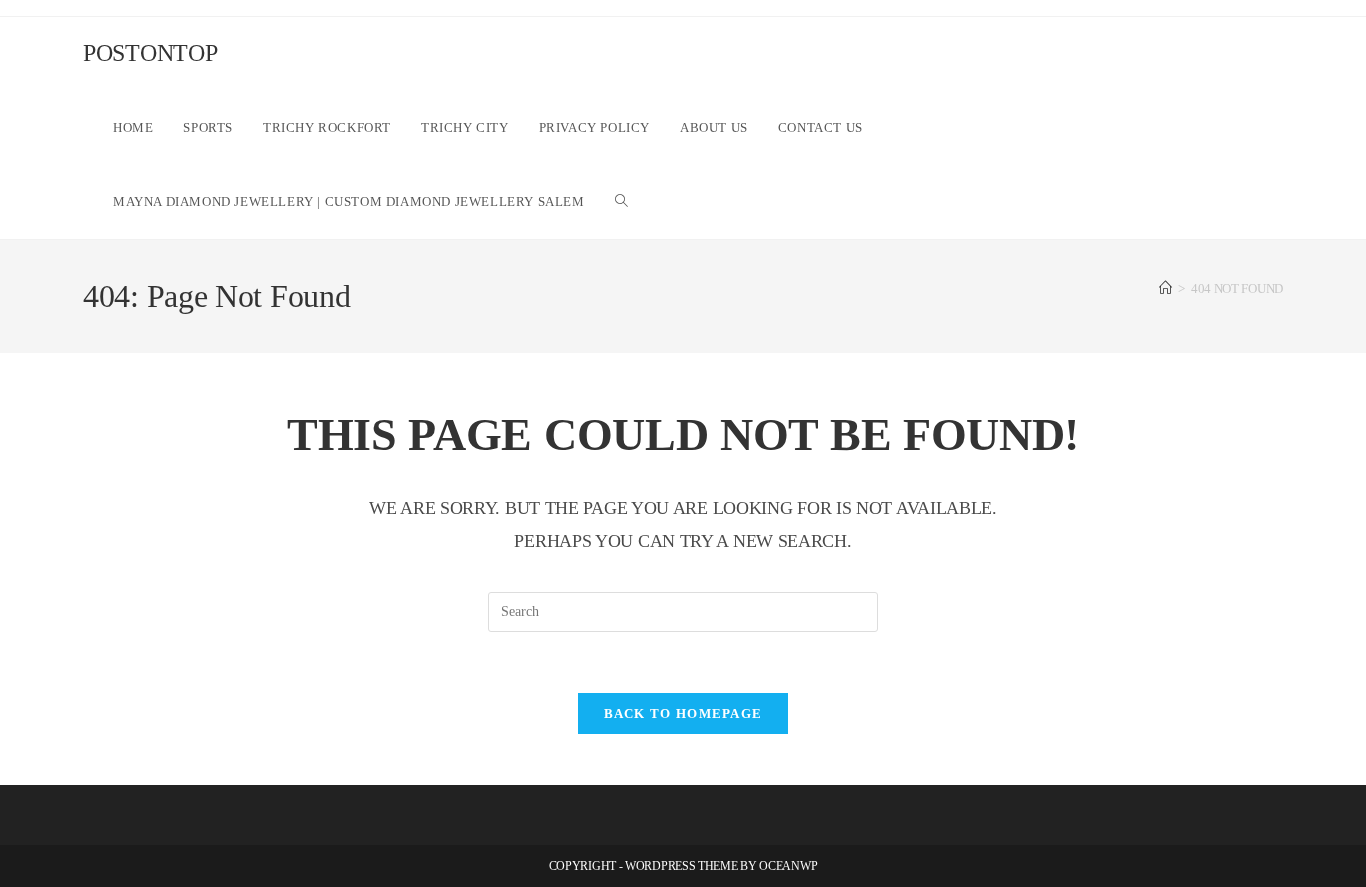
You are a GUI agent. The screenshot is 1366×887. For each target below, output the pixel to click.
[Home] (1165, 288)
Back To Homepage (683, 713)
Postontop (150, 53)
